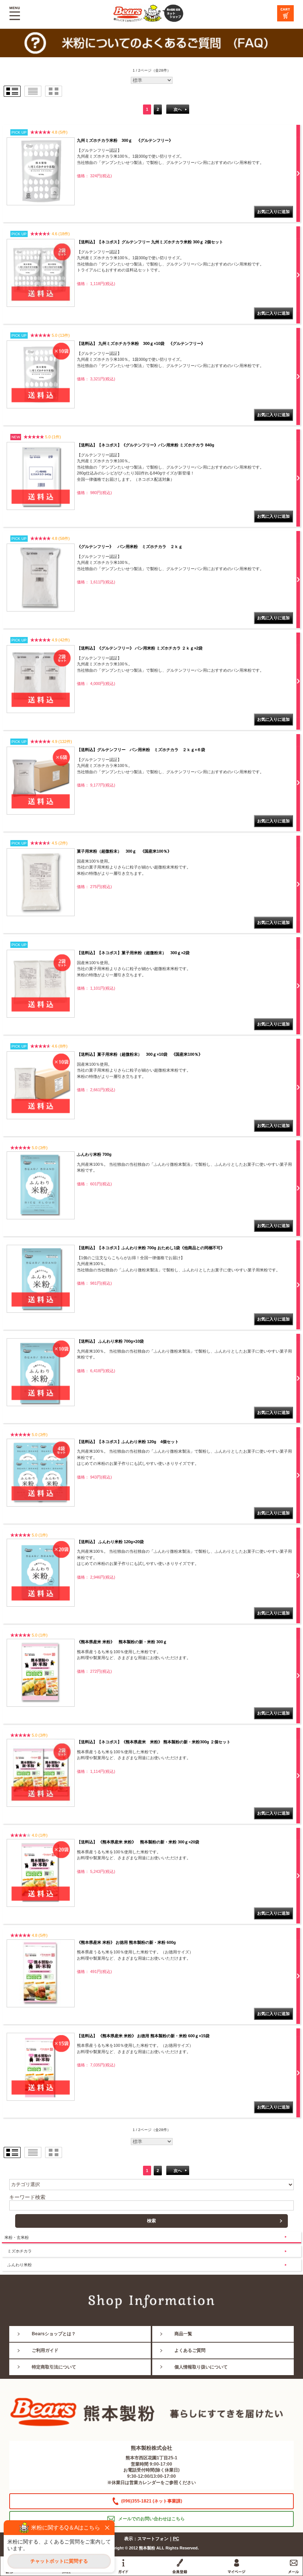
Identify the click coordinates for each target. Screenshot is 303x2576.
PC (176, 2539)
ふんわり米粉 (20, 2265)
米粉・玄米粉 (17, 2237)
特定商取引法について (54, 2367)
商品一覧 (183, 2334)
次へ (178, 109)
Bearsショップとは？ (54, 2334)
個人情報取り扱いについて (201, 2367)
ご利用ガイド (45, 2350)
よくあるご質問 (190, 2350)
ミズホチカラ (20, 2251)
